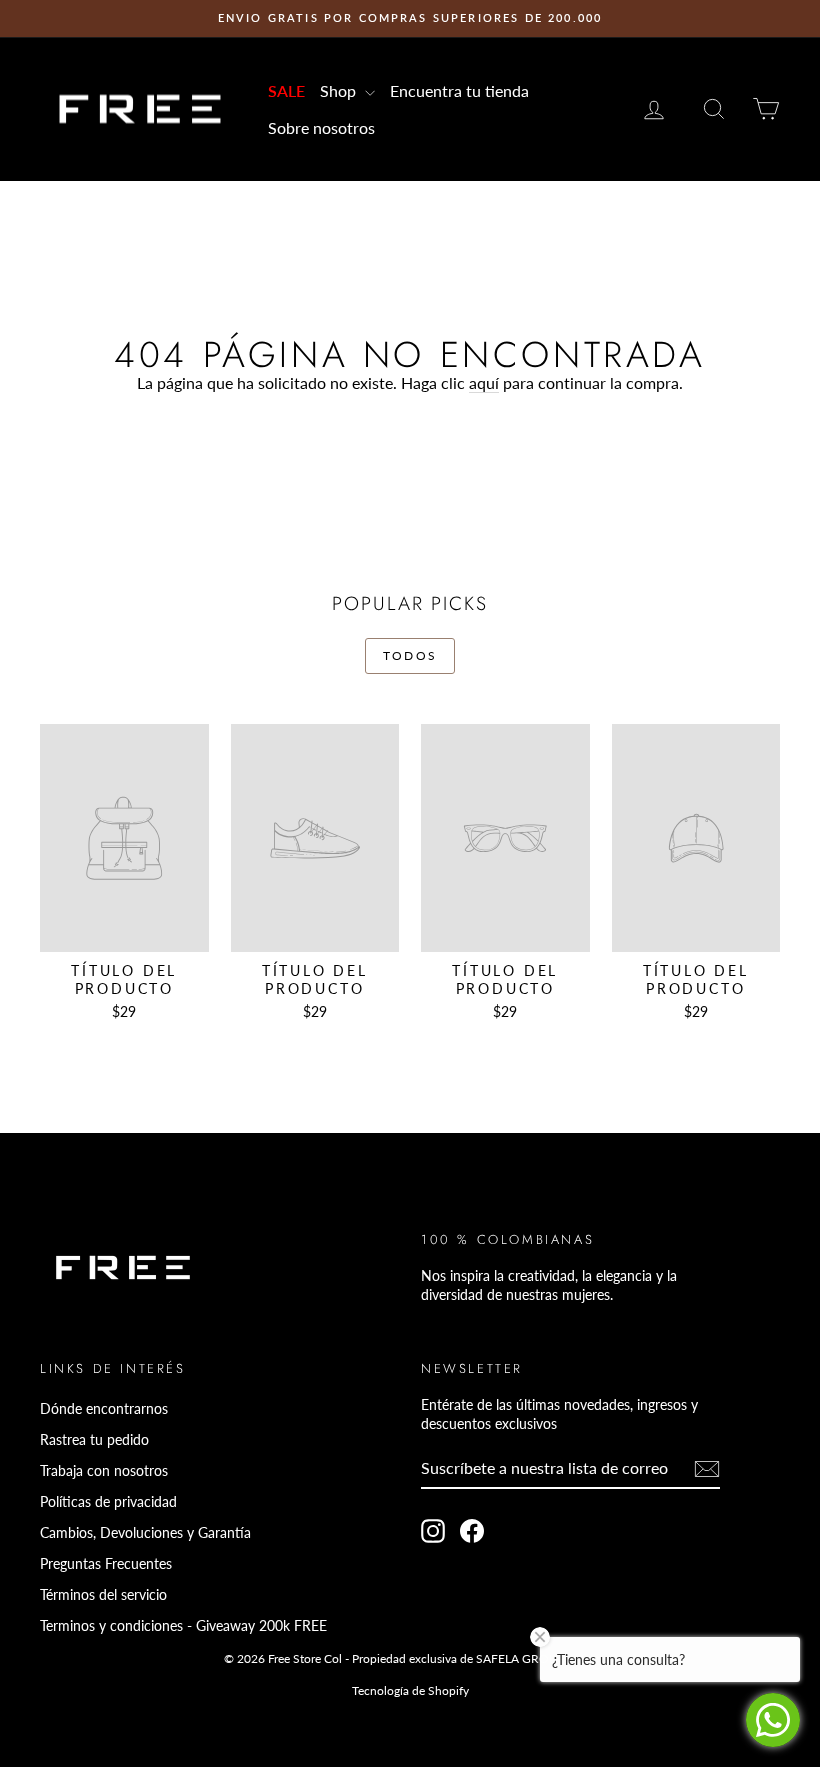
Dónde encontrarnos (104, 1408)
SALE (286, 90)
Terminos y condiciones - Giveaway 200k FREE (183, 1625)
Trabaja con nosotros (104, 1470)
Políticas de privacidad (108, 1501)
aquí (484, 382)
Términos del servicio (103, 1594)
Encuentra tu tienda (459, 90)
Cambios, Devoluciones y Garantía (145, 1532)
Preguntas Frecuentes (106, 1563)
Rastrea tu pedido (94, 1439)
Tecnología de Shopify (410, 1690)
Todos (410, 655)
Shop (340, 90)
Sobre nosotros (321, 127)
